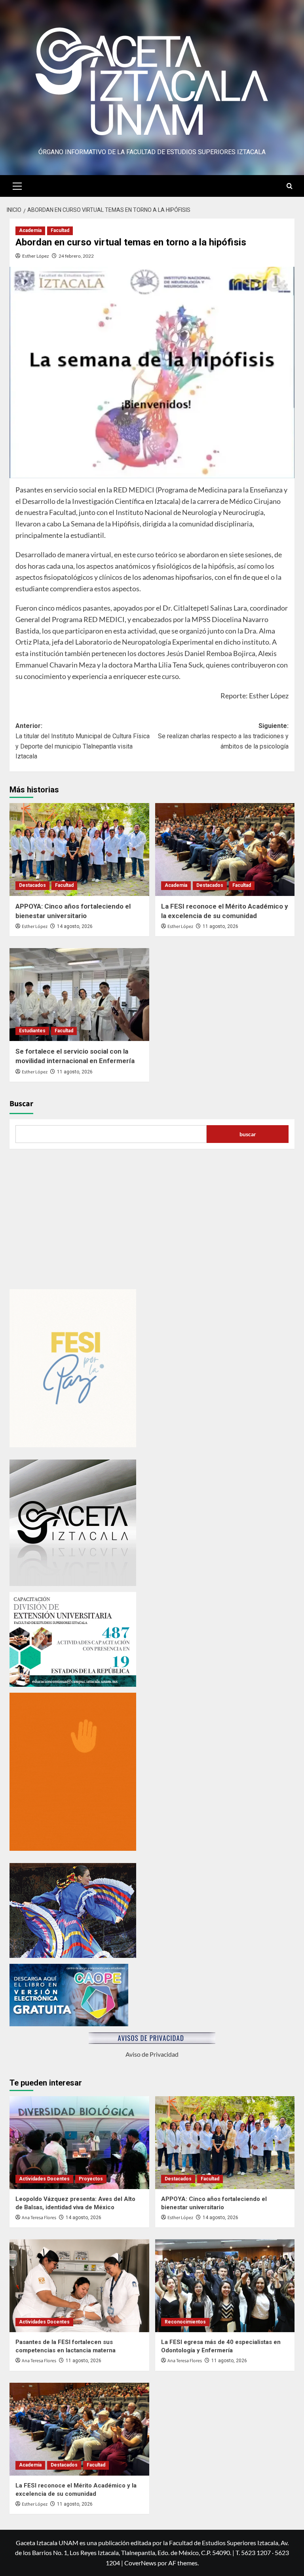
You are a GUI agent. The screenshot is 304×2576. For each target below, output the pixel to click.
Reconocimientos (185, 2322)
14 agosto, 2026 (75, 926)
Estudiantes (32, 1031)
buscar (248, 1134)
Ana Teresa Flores (39, 2218)
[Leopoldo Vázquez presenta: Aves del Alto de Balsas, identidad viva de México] (79, 2143)
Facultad (60, 230)
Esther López (36, 256)
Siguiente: (223, 736)
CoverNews (140, 2563)
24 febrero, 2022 (76, 256)
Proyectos (91, 2179)
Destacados (32, 885)
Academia (30, 230)
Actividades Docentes (44, 2179)
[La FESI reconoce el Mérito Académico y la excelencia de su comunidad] (225, 850)
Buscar (21, 1104)
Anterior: (83, 741)
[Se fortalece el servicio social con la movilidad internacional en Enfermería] (79, 995)
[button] (17, 185)
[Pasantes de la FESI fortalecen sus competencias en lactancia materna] (79, 2286)
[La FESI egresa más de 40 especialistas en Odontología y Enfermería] (225, 2286)
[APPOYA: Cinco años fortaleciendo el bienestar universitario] (79, 850)
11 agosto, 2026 (220, 926)
